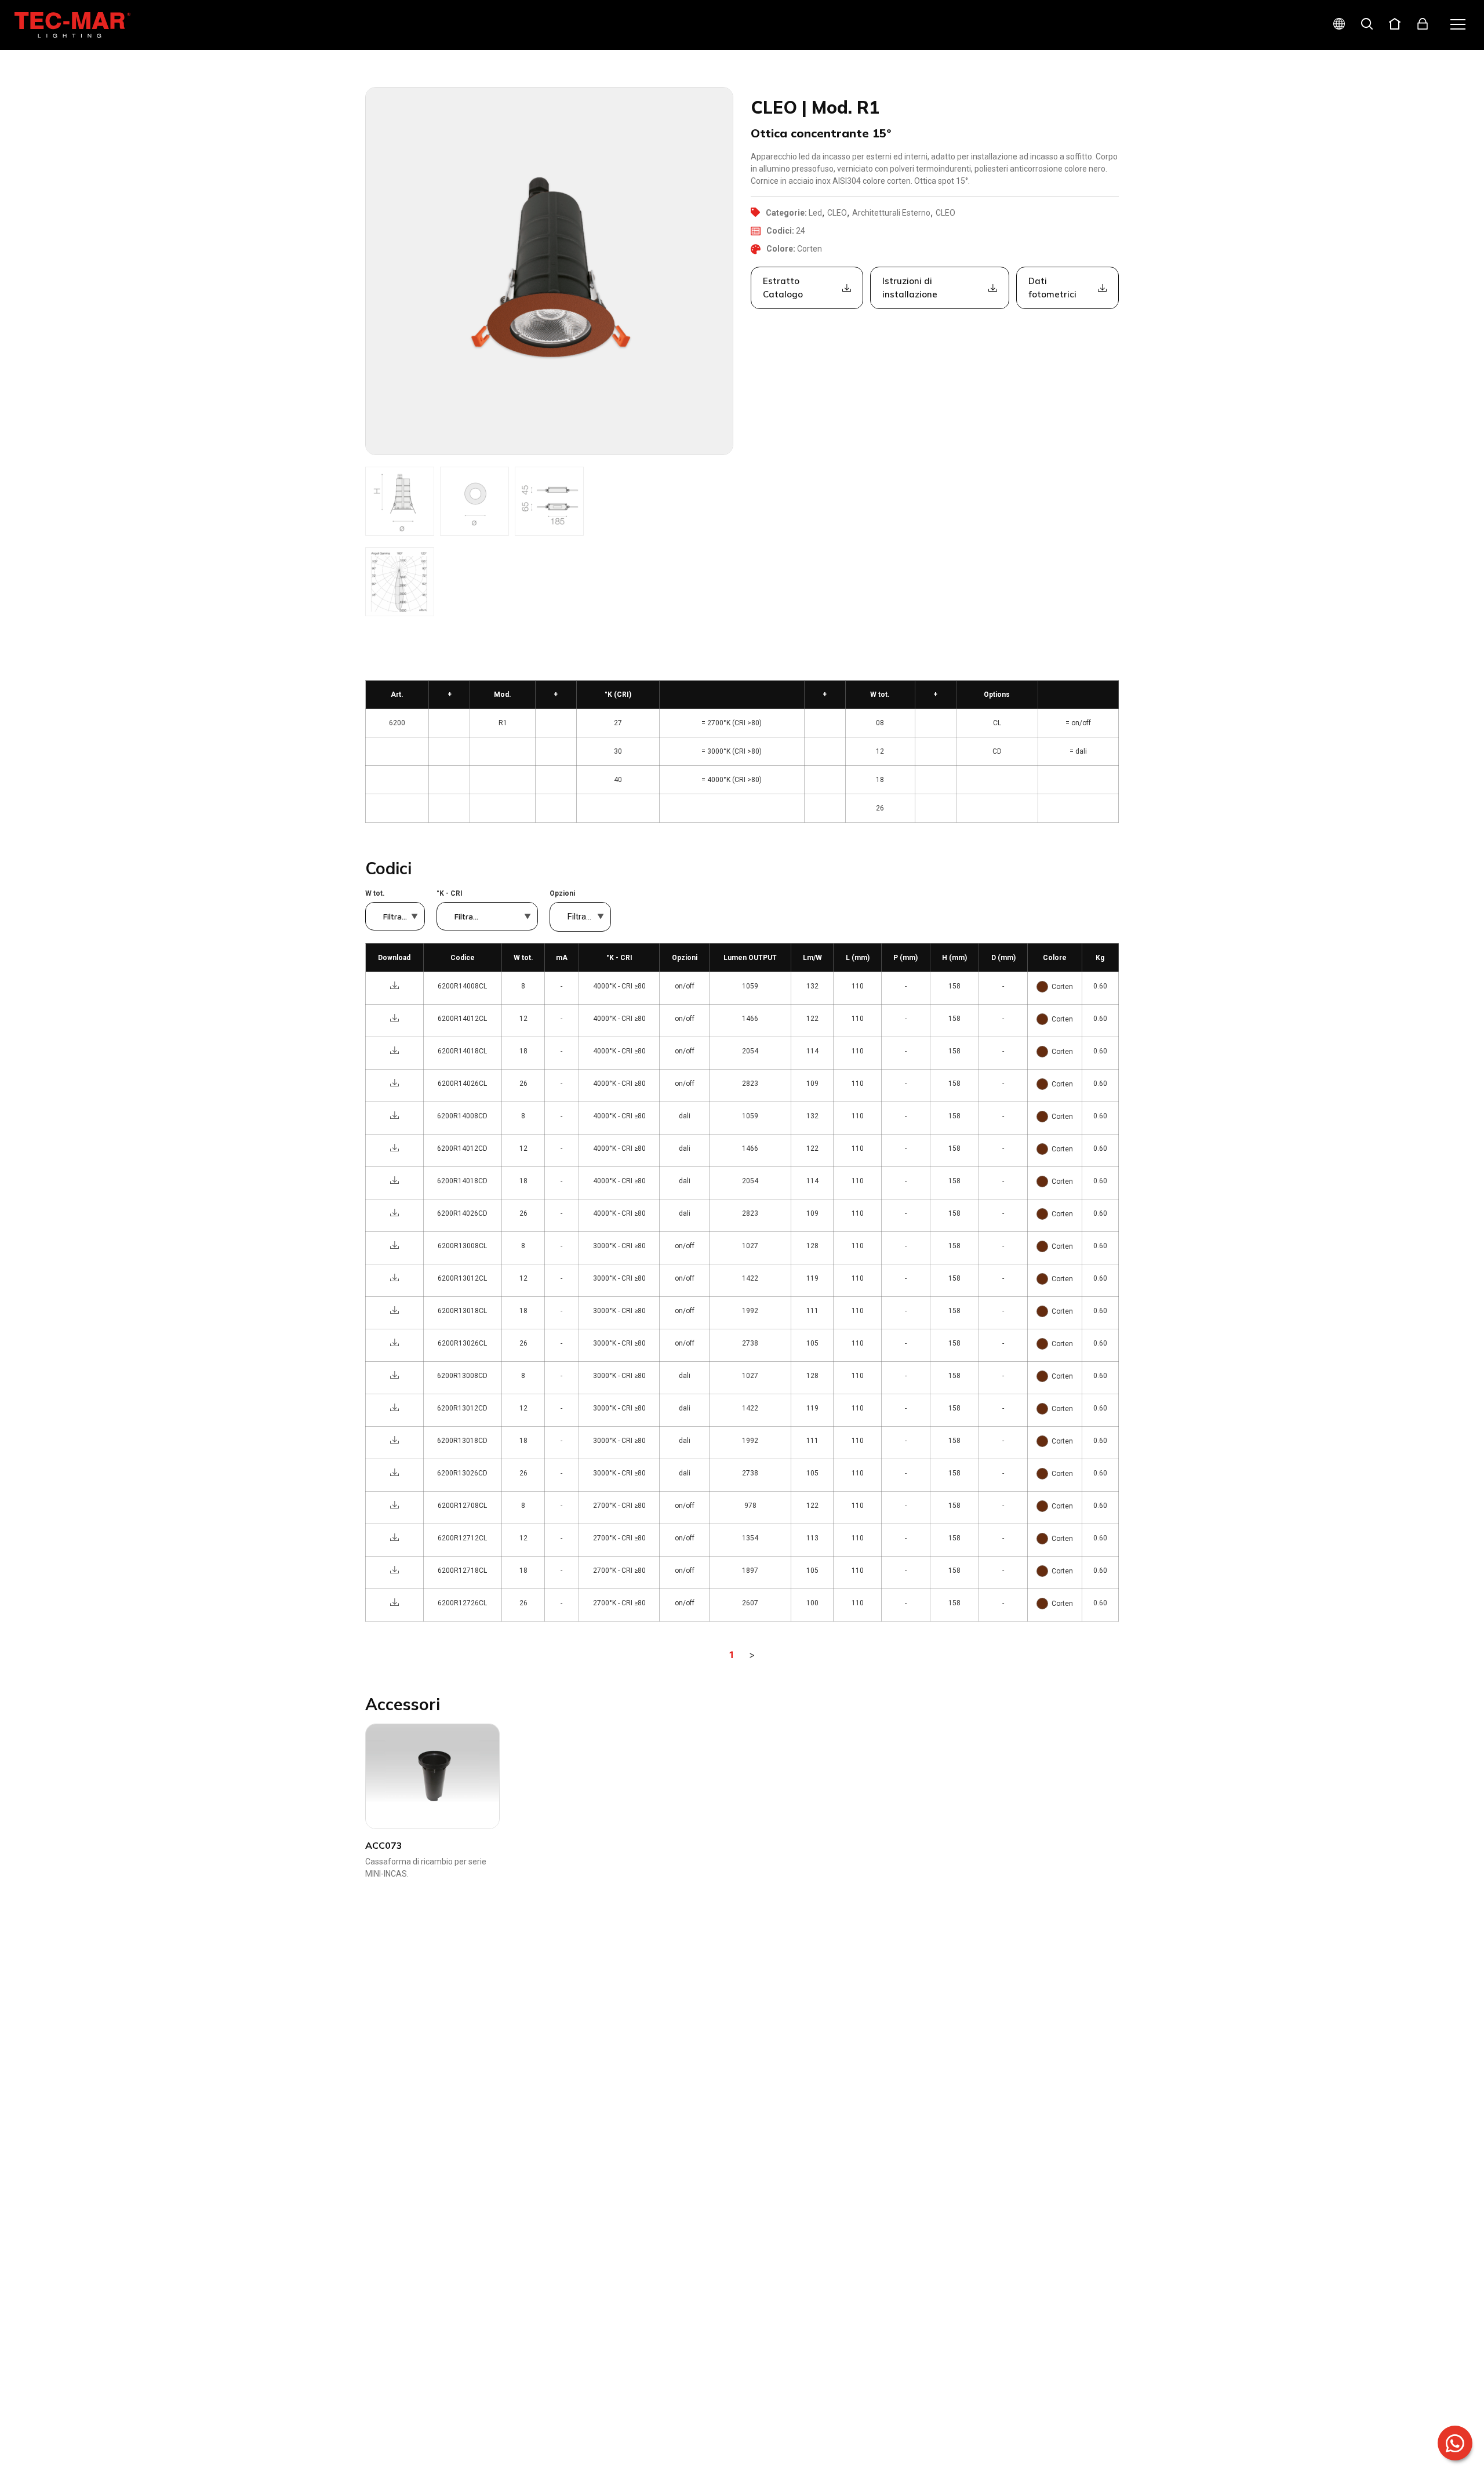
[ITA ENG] (1334, 25)
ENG (1325, 65)
